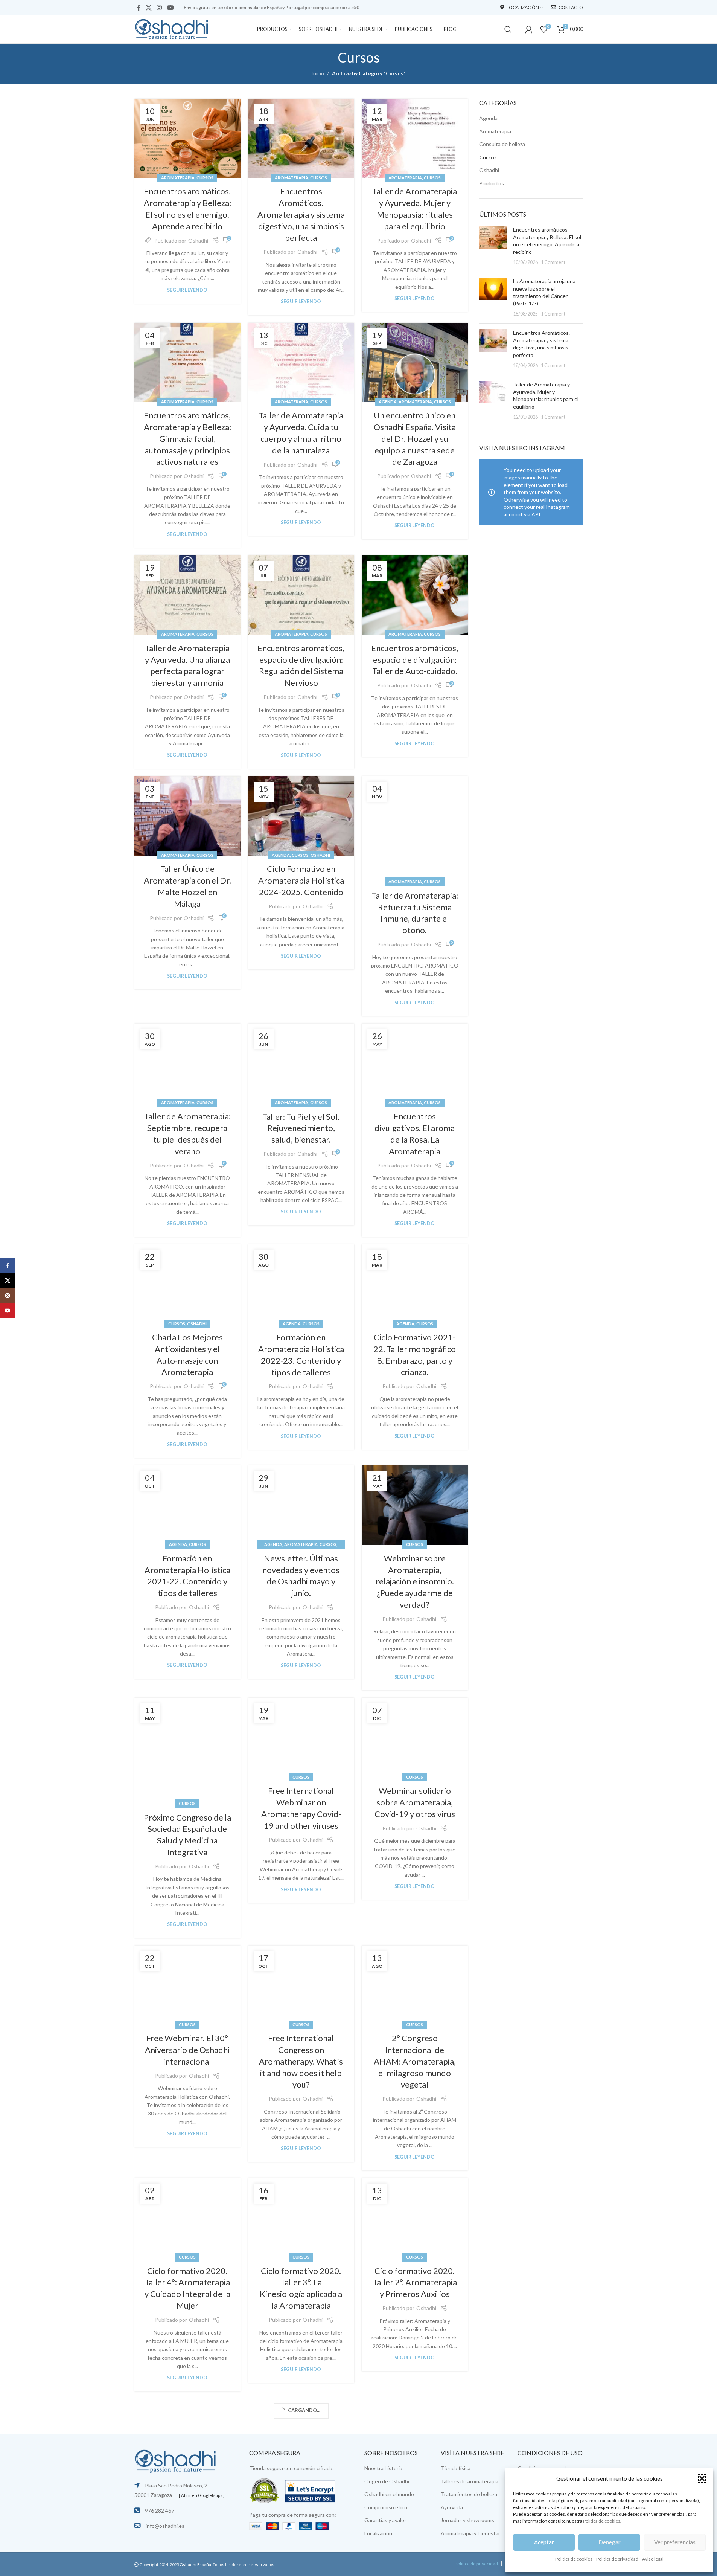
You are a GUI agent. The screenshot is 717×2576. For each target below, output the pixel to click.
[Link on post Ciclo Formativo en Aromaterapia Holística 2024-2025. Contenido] (301, 816)
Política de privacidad (617, 2559)
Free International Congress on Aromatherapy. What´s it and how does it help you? (301, 2061)
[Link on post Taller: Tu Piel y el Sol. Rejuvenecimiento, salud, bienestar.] (301, 1064)
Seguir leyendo (187, 290)
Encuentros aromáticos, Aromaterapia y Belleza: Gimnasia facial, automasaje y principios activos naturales (187, 438)
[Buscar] (508, 29)
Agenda (388, 402)
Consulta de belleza (502, 144)
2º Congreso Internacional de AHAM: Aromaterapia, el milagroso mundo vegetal (415, 2061)
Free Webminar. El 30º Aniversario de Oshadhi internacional (187, 2050)
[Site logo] (172, 28)
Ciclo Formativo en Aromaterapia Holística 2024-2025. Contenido (301, 880)
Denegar (610, 2542)
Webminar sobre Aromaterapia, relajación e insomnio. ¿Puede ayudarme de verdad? (415, 1581)
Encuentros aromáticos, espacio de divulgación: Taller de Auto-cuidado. (415, 660)
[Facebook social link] (139, 8)
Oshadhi (198, 240)
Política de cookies (602, 2521)
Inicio (318, 73)
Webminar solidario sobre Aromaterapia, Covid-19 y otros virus (415, 1802)
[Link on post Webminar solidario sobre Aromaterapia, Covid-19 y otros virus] (415, 1738)
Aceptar (544, 2542)
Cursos (205, 178)
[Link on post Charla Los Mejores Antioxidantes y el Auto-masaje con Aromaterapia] (187, 1284)
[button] (702, 2478)
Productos (492, 183)
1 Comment (553, 262)
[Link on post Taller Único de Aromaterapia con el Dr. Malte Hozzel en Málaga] (187, 816)
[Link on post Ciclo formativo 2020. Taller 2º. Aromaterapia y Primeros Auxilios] (415, 2218)
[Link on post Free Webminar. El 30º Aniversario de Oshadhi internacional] (187, 1985)
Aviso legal (653, 2559)
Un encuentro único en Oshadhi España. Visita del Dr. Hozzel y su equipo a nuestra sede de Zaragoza (415, 438)
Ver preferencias (675, 2542)
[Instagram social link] (159, 8)
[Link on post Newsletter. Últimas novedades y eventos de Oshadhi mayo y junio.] (301, 1505)
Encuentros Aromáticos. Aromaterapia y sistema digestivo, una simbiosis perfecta (301, 214)
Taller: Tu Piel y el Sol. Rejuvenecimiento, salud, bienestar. (301, 1128)
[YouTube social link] (170, 8)
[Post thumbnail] (493, 246)
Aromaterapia (178, 178)
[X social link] (149, 8)
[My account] (529, 29)
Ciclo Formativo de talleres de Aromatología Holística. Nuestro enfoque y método (415, 2515)
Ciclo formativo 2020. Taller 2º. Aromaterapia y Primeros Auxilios (415, 2282)
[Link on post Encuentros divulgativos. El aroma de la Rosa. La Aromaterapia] (415, 1064)
